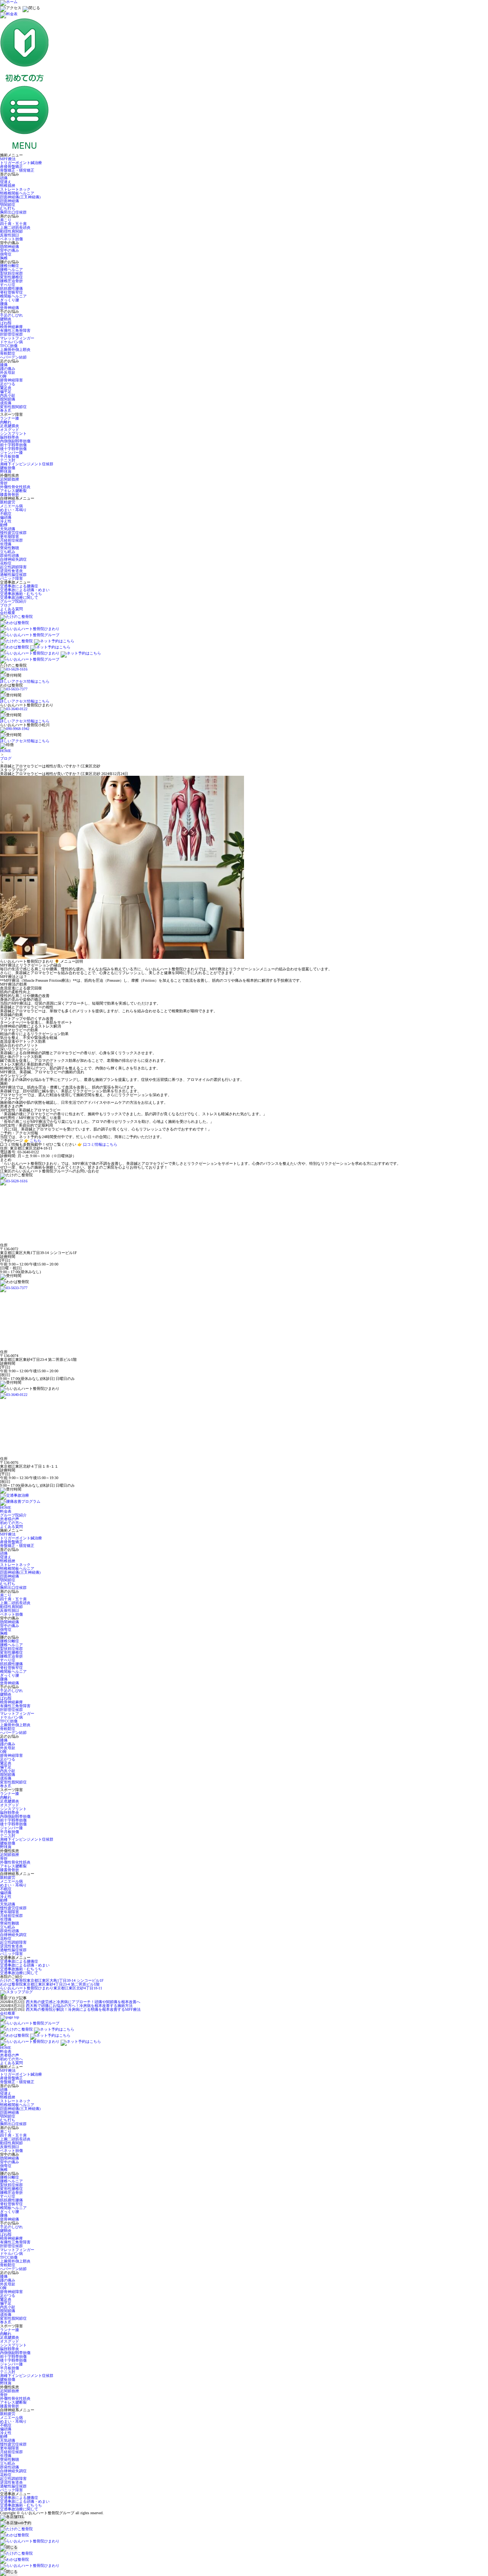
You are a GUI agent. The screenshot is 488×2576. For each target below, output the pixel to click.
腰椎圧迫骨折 (11, 281)
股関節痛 (8, 399)
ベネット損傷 (11, 239)
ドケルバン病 (11, 342)
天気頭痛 (8, 529)
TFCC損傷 (9, 346)
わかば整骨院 (50, 1984)
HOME (6, 751)
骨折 (4, 483)
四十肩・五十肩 (13, 224)
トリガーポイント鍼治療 (21, 163)
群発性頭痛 (10, 556)
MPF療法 (8, 159)
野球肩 (6, 472)
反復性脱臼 (10, 235)
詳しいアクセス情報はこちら (25, 681)
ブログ (6, 605)
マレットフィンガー (17, 338)
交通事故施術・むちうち (21, 594)
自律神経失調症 (13, 559)
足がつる (8, 384)
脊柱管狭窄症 (11, 292)
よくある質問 (11, 609)
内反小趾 (8, 395)
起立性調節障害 (13, 567)
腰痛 (4, 304)
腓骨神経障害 (11, 380)
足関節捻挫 (10, 479)
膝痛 (4, 365)
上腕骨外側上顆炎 (15, 350)
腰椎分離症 (10, 266)
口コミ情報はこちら (100, 1144)
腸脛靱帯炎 (10, 437)
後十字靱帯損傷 (13, 449)
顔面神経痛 (10, 201)
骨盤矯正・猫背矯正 (17, 170)
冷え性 (6, 521)
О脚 (3, 376)
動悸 (4, 525)
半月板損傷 (10, 456)
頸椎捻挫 (8, 186)
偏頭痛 (6, 517)
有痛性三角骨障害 (15, 330)
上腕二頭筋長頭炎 (15, 228)
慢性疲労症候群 (13, 533)
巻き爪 (6, 411)
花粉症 (6, 563)
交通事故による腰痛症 (19, 586)
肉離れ (6, 422)
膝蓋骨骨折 (10, 494)
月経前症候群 (11, 540)
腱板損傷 (8, 468)
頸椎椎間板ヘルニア (17, 193)
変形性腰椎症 (11, 277)
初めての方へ (11, 1523)
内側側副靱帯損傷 (15, 441)
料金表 (6, 1511)
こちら (35, 1141)
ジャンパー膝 (11, 453)
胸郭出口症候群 (13, 212)
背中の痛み (10, 250)
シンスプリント (13, 433)
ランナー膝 (10, 418)
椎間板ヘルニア (13, 296)
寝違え (6, 182)
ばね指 (6, 323)
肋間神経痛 (10, 247)
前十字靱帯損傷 (13, 445)
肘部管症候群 (11, 334)
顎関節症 (8, 205)
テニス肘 (8, 460)
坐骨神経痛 (10, 308)
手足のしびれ (11, 315)
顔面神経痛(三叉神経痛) (20, 197)
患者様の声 (10, 1519)
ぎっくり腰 (10, 300)
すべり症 (8, 285)
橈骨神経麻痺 (11, 327)
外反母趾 (8, 372)
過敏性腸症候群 (13, 575)
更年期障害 (10, 536)
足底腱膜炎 (10, 426)
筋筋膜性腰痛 (11, 289)
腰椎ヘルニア (11, 269)
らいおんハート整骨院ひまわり (51, 1988)
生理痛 (6, 544)
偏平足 (6, 392)
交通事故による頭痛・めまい (25, 590)
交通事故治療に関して (19, 597)
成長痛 (6, 403)
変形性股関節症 (13, 407)
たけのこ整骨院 (52, 1980)
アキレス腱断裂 (13, 491)
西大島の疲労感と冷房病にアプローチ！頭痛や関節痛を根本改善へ (83, 2002)
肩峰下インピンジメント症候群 (27, 464)
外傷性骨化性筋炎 (15, 487)
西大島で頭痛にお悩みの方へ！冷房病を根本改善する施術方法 (79, 2006)
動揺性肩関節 (11, 231)
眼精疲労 (8, 502)
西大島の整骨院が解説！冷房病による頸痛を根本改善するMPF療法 (83, 2009)
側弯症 (6, 254)
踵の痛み (8, 369)
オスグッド (10, 430)
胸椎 (4, 258)
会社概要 (8, 613)
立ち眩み (8, 552)
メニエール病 (11, 506)
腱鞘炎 (6, 319)
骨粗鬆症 (8, 353)
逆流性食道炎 (11, 571)
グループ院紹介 (13, 601)
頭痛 (4, 178)
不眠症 (6, 514)
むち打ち (8, 208)
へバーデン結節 (13, 357)
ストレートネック (15, 189)
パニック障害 (11, 578)
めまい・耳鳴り (13, 510)
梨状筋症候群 (11, 273)
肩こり (6, 220)
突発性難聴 (10, 548)
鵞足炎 (6, 388)
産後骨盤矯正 (11, 166)
